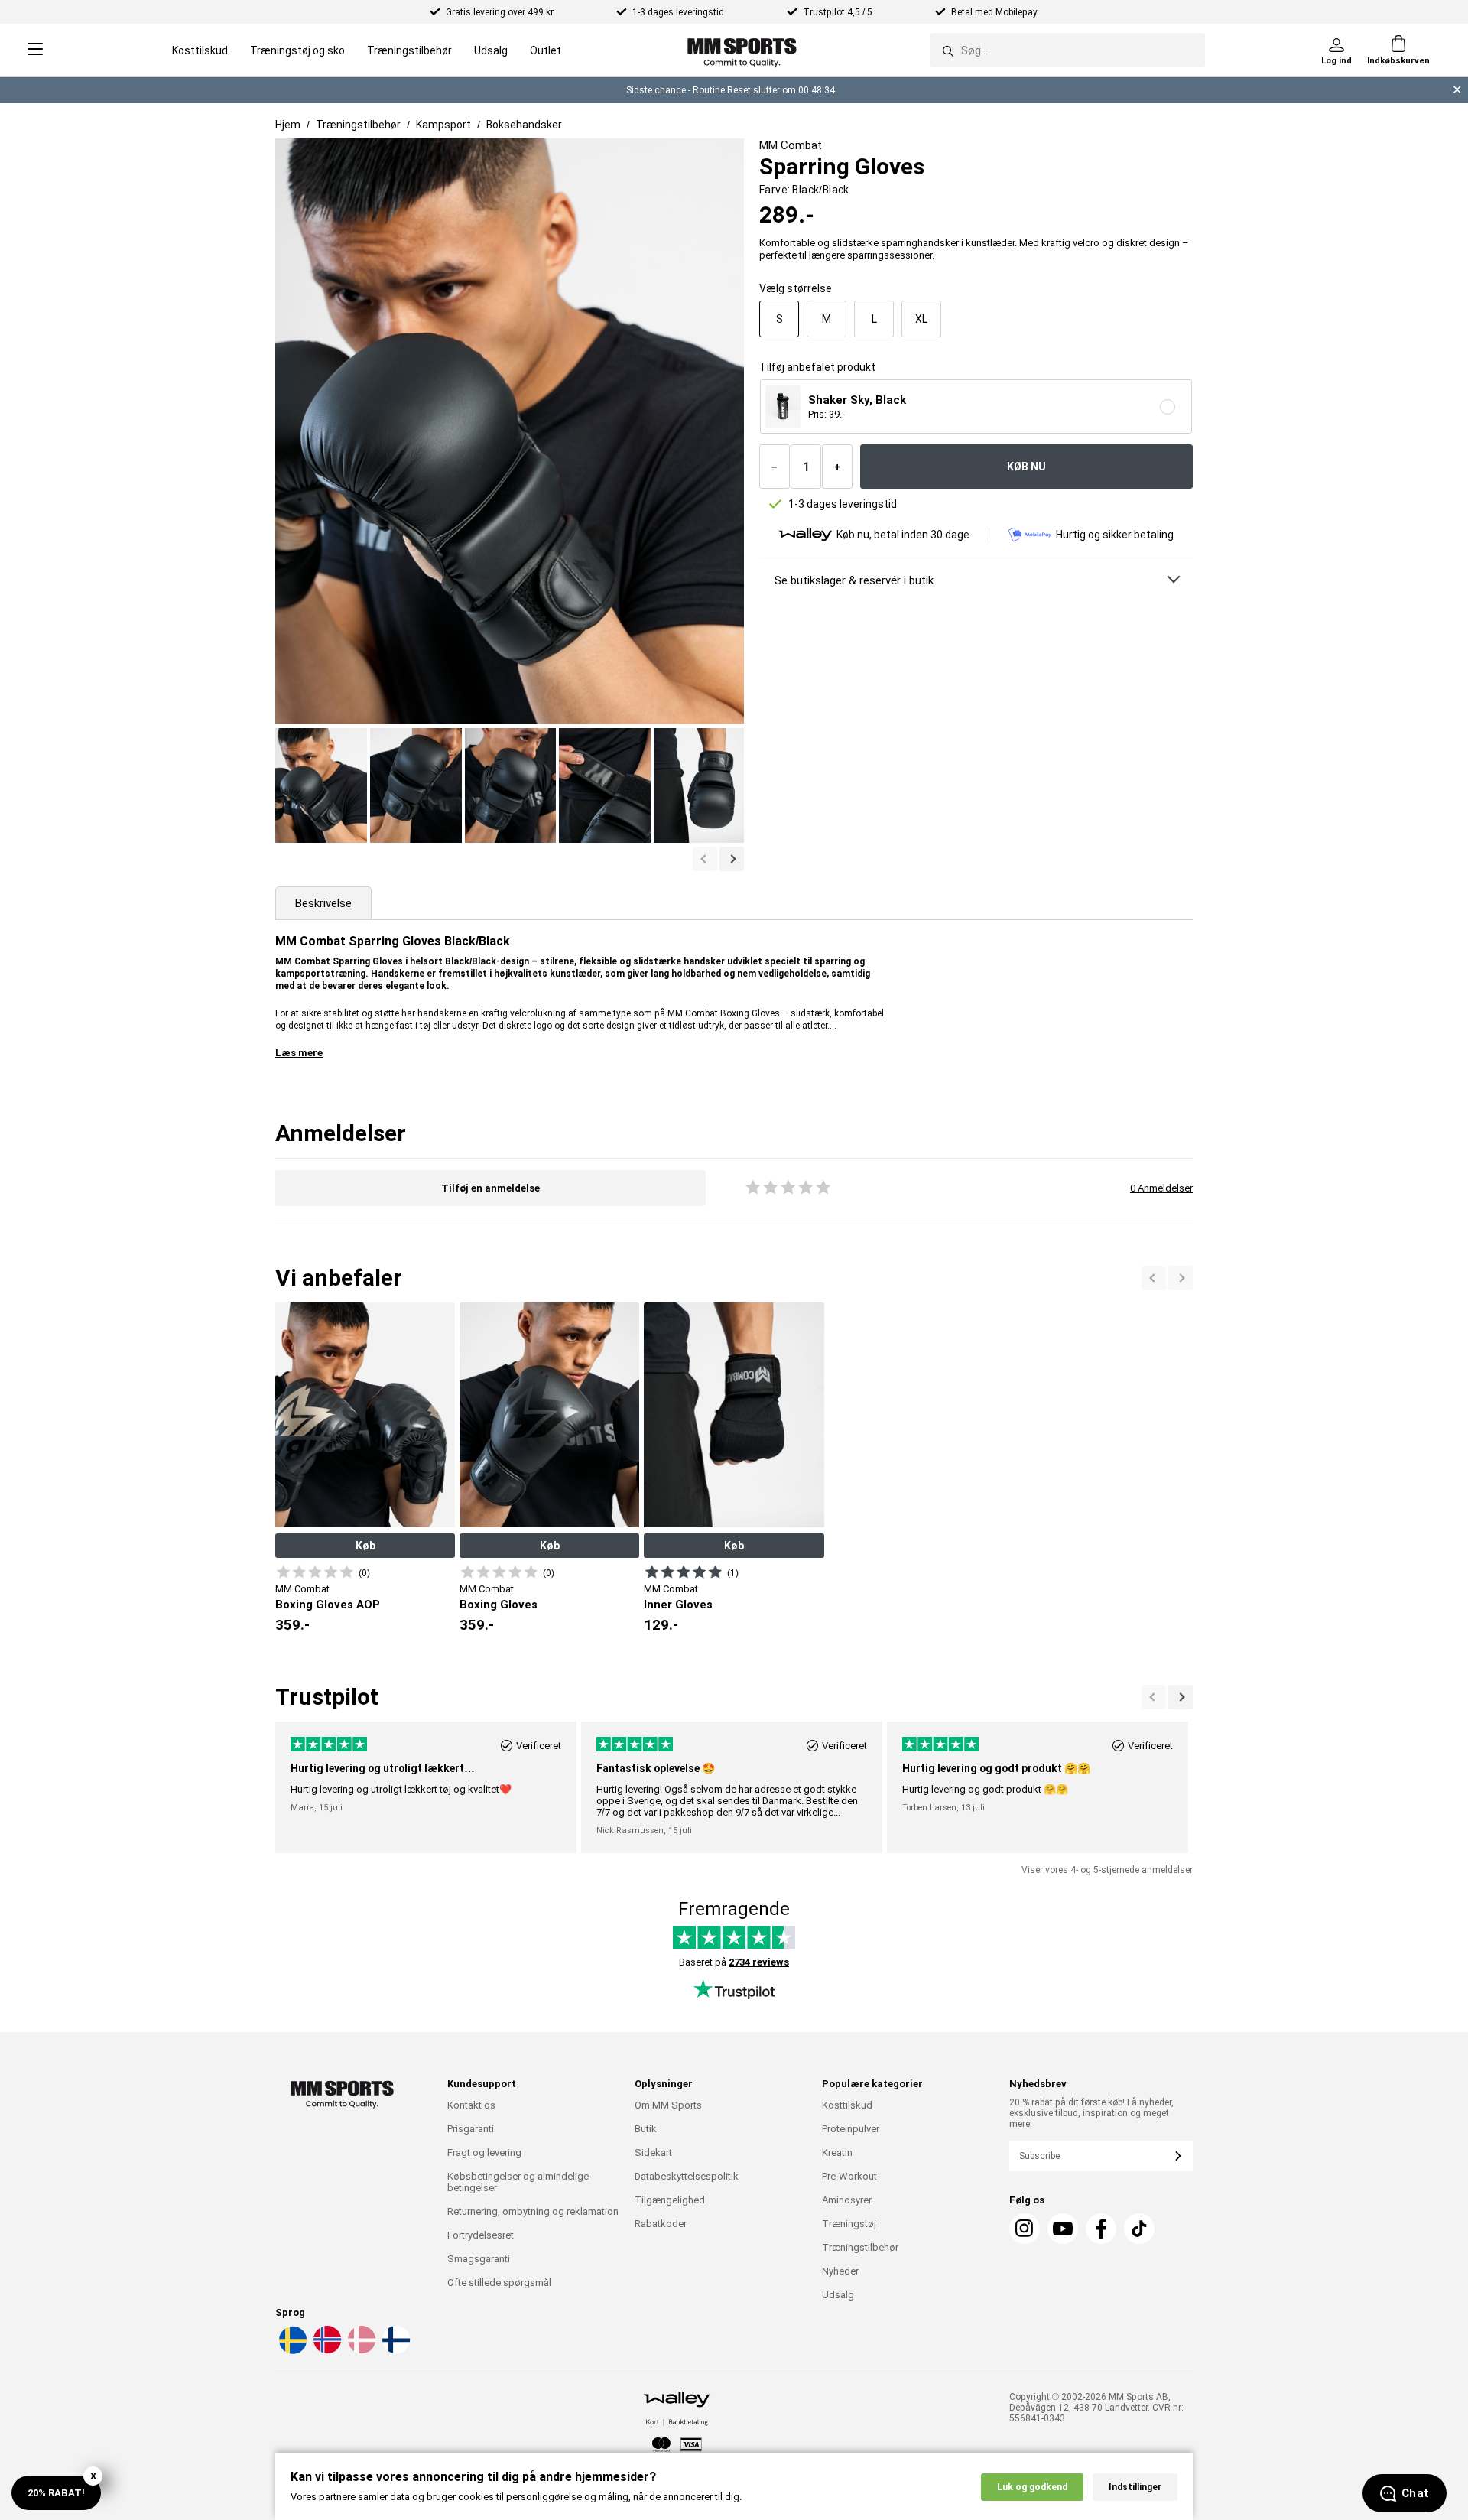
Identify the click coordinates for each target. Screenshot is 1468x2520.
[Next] (1154, 1278)
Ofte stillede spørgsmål (499, 2283)
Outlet (546, 50)
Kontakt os (471, 2105)
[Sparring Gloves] (321, 785)
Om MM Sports (668, 2105)
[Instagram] (1025, 2229)
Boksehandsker (524, 125)
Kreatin (837, 2153)
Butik (646, 2129)
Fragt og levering (484, 2153)
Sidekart (653, 2153)
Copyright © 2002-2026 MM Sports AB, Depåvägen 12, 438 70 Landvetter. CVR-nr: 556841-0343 (1096, 2408)
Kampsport (443, 125)
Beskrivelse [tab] (323, 903)
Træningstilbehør (409, 50)
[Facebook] (1101, 2229)
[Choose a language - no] (326, 2351)
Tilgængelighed (670, 2200)
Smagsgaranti (479, 2259)
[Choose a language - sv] (291, 2351)
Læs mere (299, 1053)
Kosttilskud (200, 50)
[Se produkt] (315, 1572)
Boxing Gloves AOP (328, 1605)
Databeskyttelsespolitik (687, 2176)
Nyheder (840, 2271)
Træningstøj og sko (297, 50)
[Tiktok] (1139, 2229)
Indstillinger (1135, 2487)
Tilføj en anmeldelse (490, 1188)
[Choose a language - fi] (395, 2351)
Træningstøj (849, 2224)
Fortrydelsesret (481, 2235)
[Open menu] (35, 50)
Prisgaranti (471, 2129)
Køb (365, 1546)
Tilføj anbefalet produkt (817, 367)
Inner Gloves (678, 1605)
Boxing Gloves (499, 1605)
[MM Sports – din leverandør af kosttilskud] (742, 50)
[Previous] (1181, 1278)
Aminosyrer (847, 2200)
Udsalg (491, 50)
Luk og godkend (1032, 2487)
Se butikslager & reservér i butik (854, 580)
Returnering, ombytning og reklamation (533, 2211)
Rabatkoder (661, 2224)
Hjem (288, 125)
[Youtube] (1063, 2229)
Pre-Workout (849, 2176)
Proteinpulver (851, 2129)
